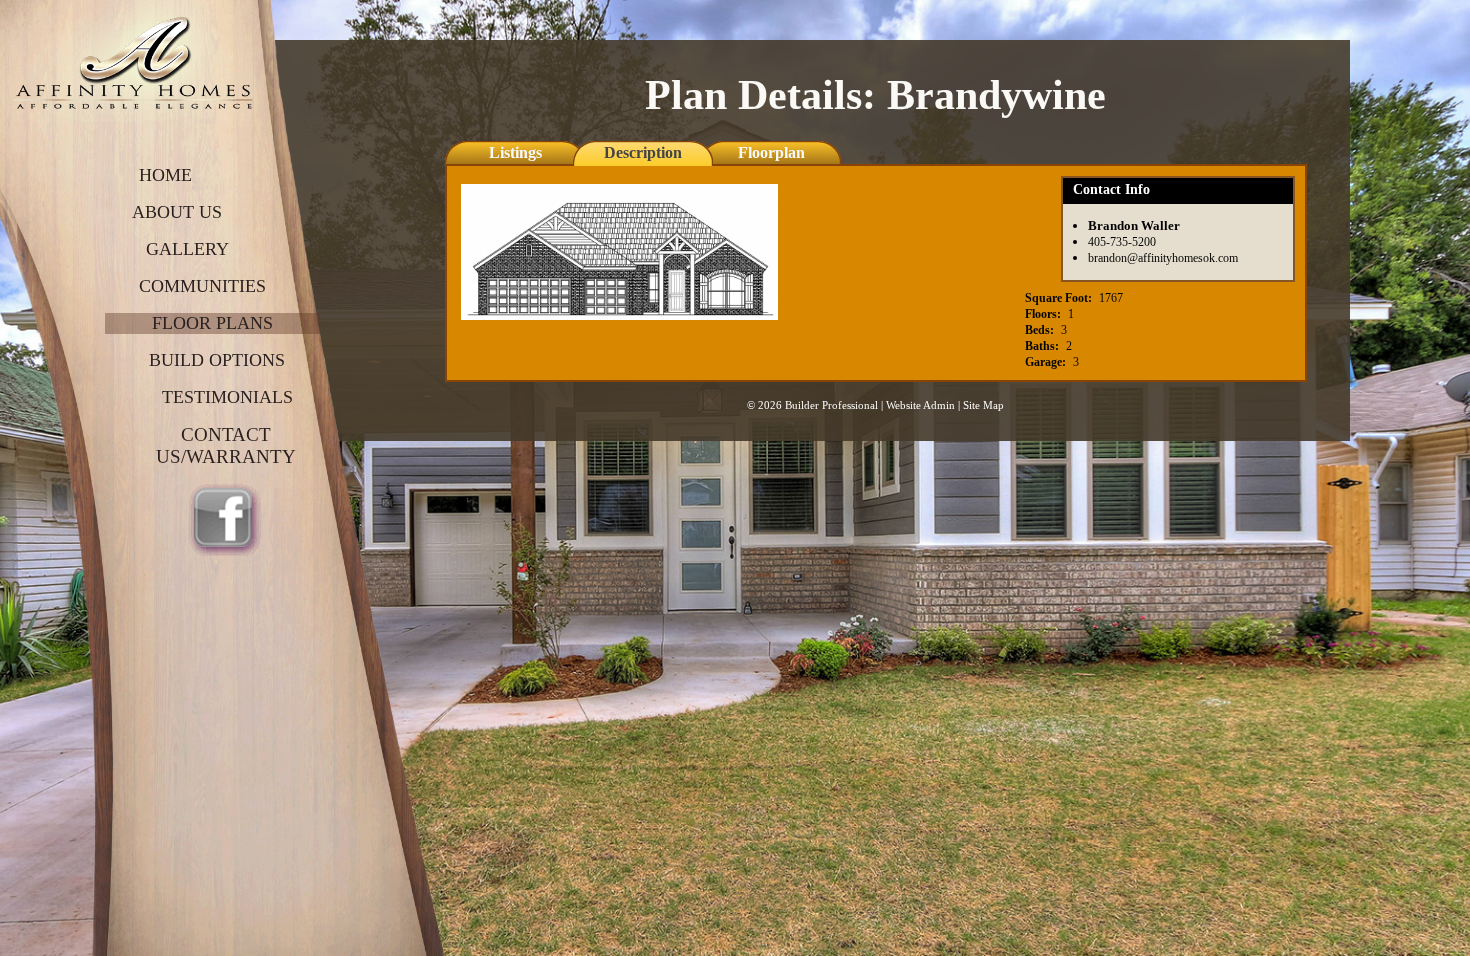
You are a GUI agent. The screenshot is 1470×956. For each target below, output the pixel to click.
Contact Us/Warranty (226, 445)
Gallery (187, 249)
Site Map (983, 405)
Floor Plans (212, 323)
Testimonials (227, 397)
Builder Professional (831, 405)
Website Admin (920, 405)
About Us (177, 212)
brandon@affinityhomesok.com (1163, 258)
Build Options (217, 360)
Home (165, 175)
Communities (202, 286)
